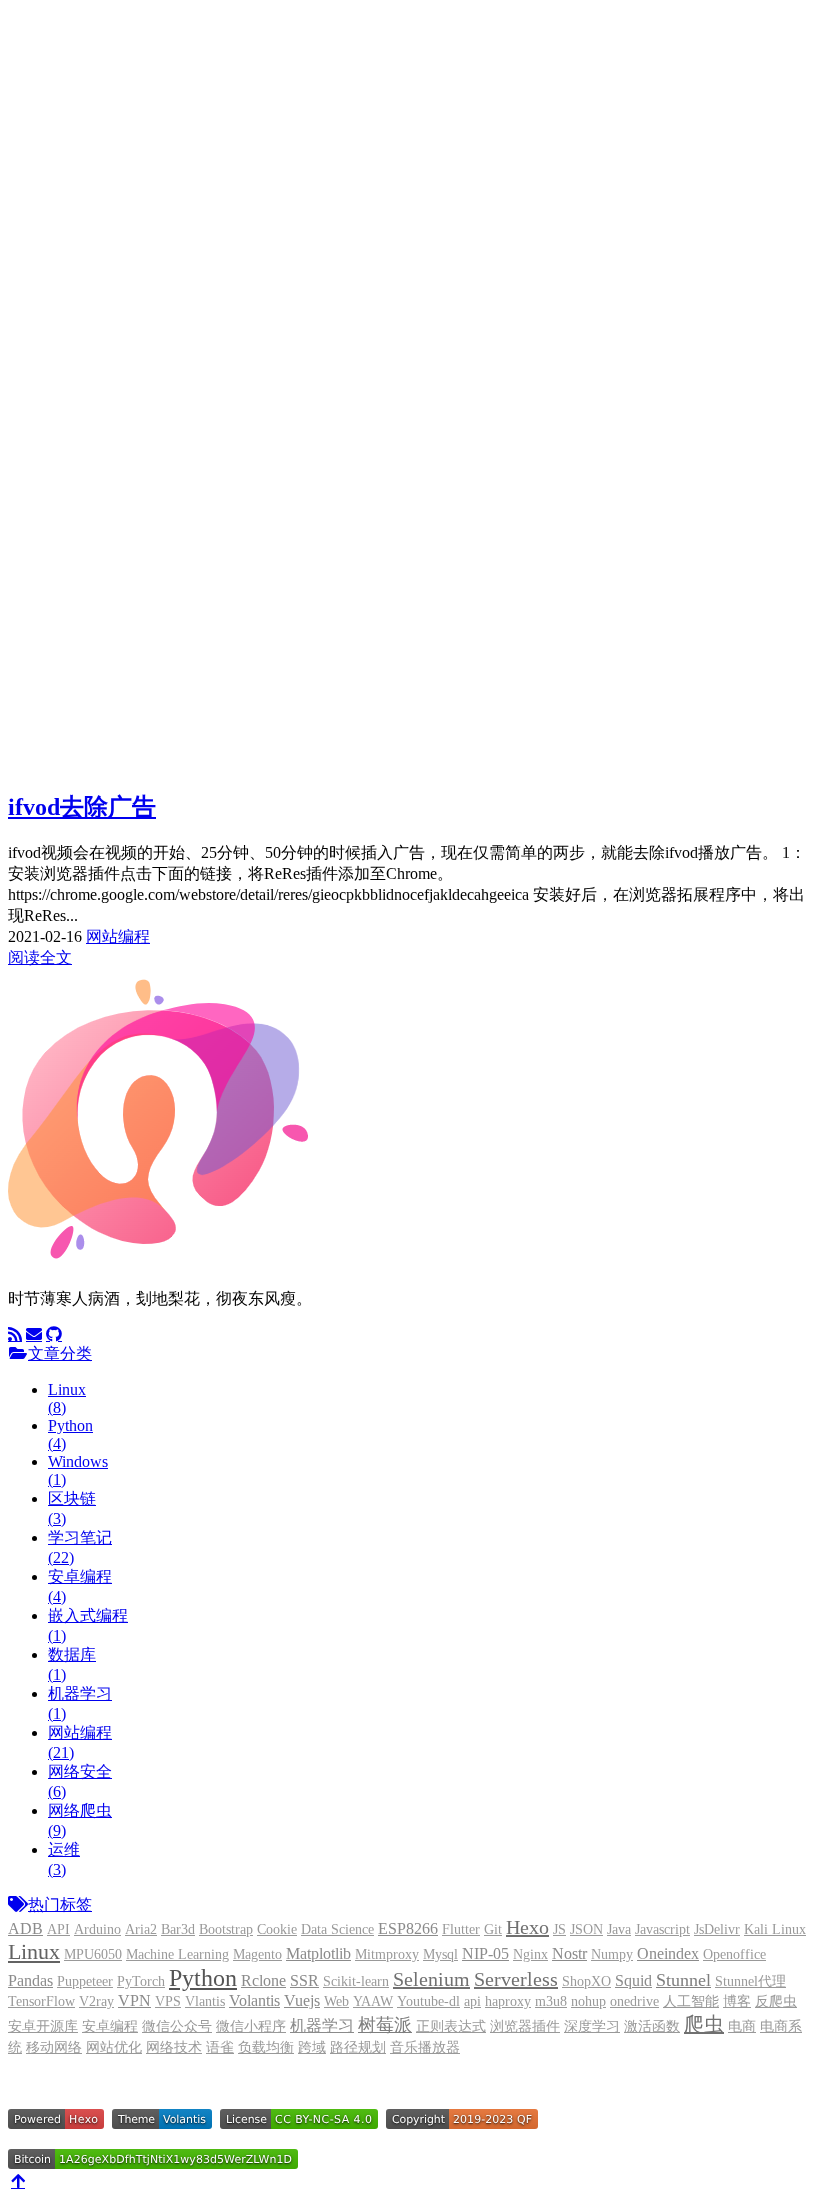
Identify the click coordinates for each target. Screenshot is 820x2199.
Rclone (263, 1980)
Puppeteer (85, 1981)
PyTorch (141, 1981)
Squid (633, 1980)
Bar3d (178, 1929)
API (58, 1929)
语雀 (220, 2047)
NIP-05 (485, 1953)
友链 (84, 481)
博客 (84, 397)
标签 (84, 439)
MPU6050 (93, 1954)
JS (559, 1929)
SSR (304, 1980)
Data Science (337, 1929)
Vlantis (205, 2001)
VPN (134, 2000)
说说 (84, 502)
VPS (168, 2001)
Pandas (30, 1980)
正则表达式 (451, 2026)
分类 (84, 418)
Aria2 (141, 1929)
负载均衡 (266, 2047)
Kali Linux (775, 1929)
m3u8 (551, 2001)
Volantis (254, 2000)
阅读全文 (40, 957)
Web (336, 2001)
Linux (34, 1951)
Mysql (440, 1954)
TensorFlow (41, 2001)
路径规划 (358, 2047)
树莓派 (385, 2025)
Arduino (97, 1929)
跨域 (312, 2047)
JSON (586, 1929)
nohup (588, 2001)
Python (203, 1978)
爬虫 (704, 2024)
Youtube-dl (428, 2001)
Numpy (612, 1954)
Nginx (530, 1954)
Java (619, 1929)
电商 (742, 2026)
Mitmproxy (387, 1954)
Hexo (527, 1927)
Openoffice (734, 1954)
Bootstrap (226, 1929)
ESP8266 (408, 1928)
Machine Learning (177, 1954)
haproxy (508, 2001)
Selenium (431, 1979)
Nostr (569, 1953)
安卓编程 (110, 2026)
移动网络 (54, 2047)
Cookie (277, 1929)
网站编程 (118, 936)
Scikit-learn (356, 1981)
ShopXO (586, 1981)
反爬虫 (776, 2001)
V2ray (96, 2001)
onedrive (634, 2001)
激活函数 (652, 2026)
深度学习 (592, 2026)
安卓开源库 (43, 2026)
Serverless (516, 1979)
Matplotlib (318, 1953)
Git (493, 1929)
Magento (257, 1954)
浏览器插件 (525, 2026)
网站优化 (114, 2047)
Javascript (662, 1929)
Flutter (461, 1929)
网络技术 (174, 2047)
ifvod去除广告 (82, 807)
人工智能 (691, 2001)
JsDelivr (717, 1929)
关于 (84, 523)
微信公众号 (177, 2026)
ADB (25, 1928)
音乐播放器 (425, 2047)
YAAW (373, 2001)
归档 (84, 460)
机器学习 (322, 2025)
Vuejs (302, 2000)
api (472, 2001)
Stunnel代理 (750, 1981)
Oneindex (668, 1953)
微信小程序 (251, 2026)
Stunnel (683, 1980)
